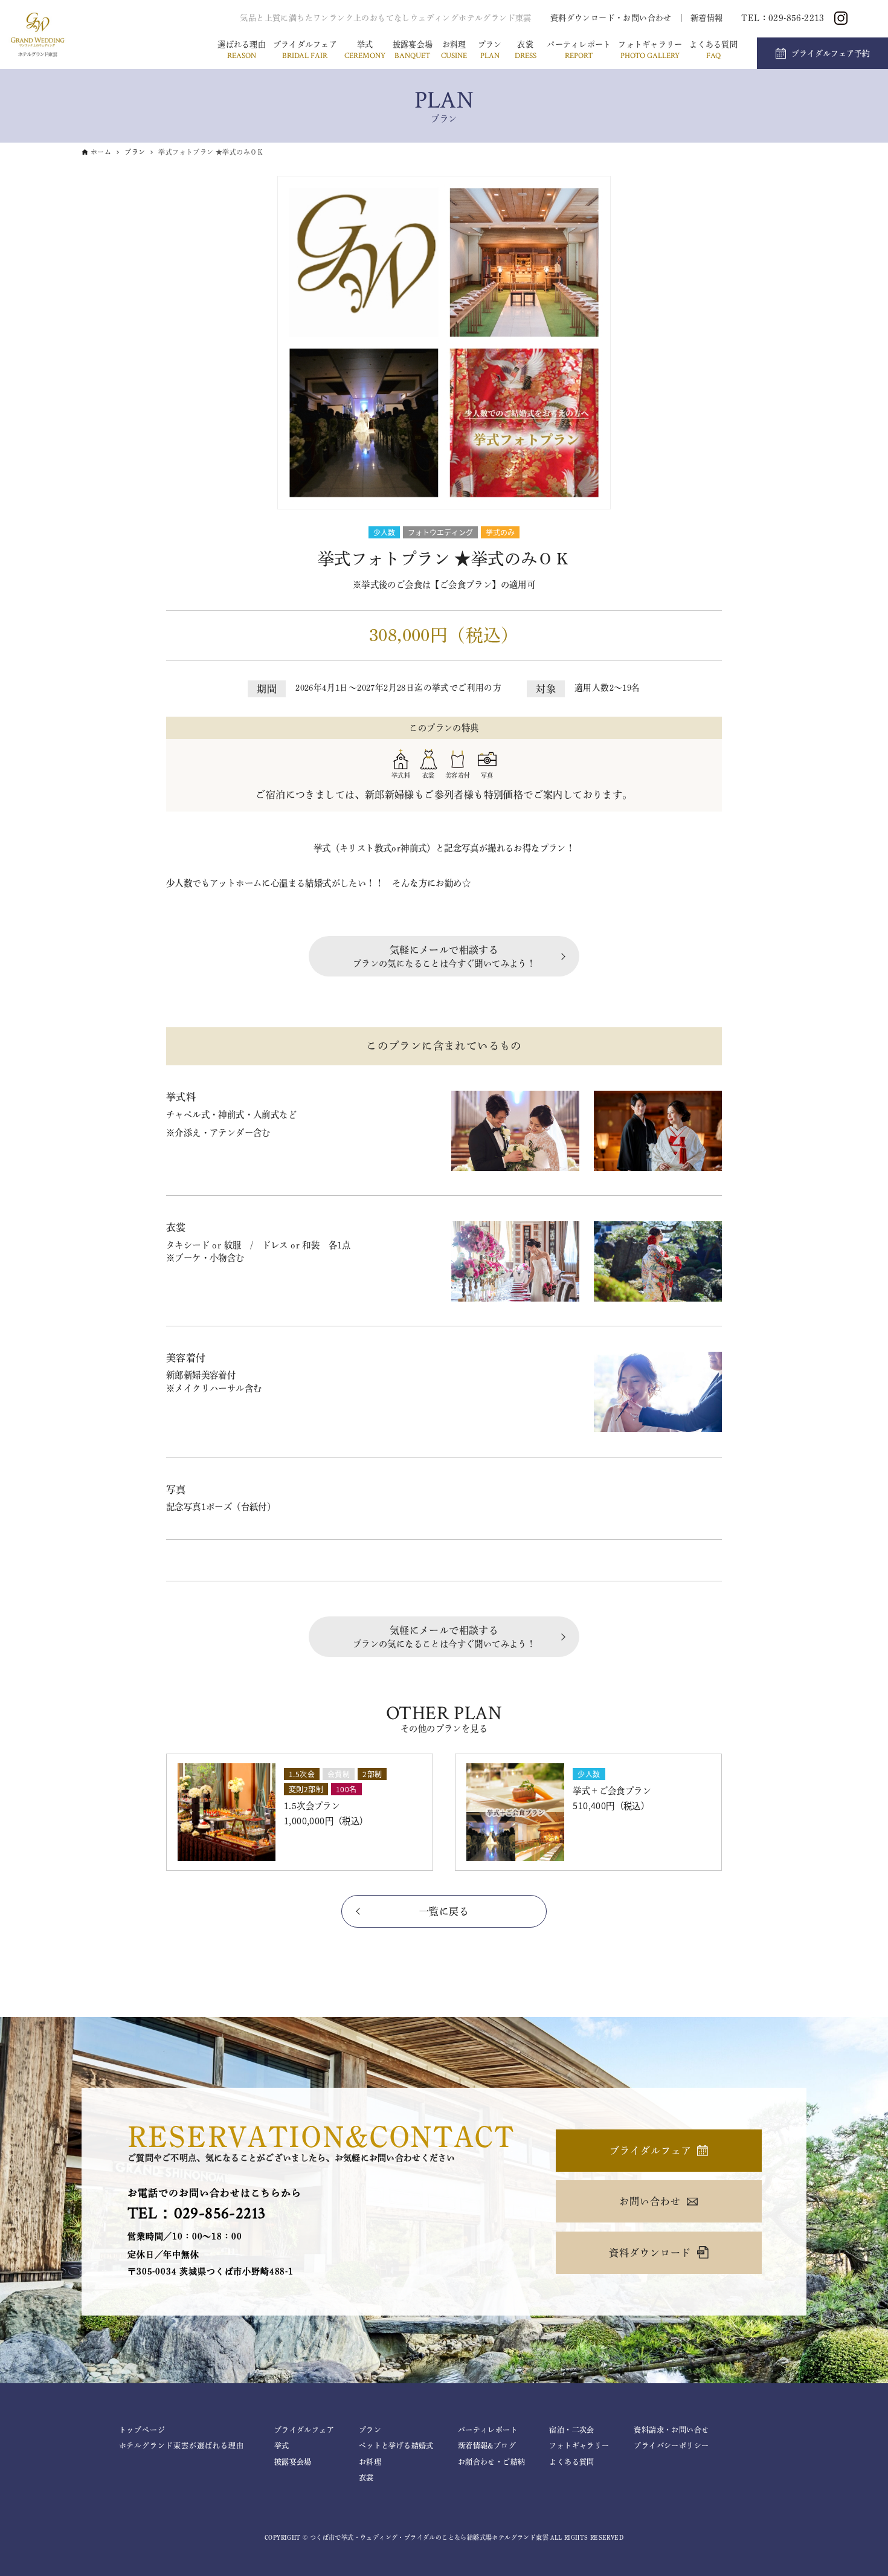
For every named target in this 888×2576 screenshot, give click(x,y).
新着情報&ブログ (487, 2445)
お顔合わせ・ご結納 (492, 2462)
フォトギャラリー (650, 51)
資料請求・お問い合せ (671, 2430)
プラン (490, 51)
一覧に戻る (444, 1911)
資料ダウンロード (650, 2253)
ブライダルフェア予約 (831, 53)
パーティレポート (579, 51)
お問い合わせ (650, 2201)
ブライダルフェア (305, 51)
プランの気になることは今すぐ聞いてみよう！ (444, 957)
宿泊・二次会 (571, 2430)
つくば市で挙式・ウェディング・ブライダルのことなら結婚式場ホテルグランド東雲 (429, 2537)
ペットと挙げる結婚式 (396, 2445)
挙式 (365, 51)
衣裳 (526, 51)
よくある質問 (713, 51)
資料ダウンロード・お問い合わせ (611, 18)
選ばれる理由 (242, 51)
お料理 (454, 51)
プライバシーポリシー (671, 2445)
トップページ (143, 2430)
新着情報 (707, 18)
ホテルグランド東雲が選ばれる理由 (182, 2445)
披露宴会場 (413, 51)
